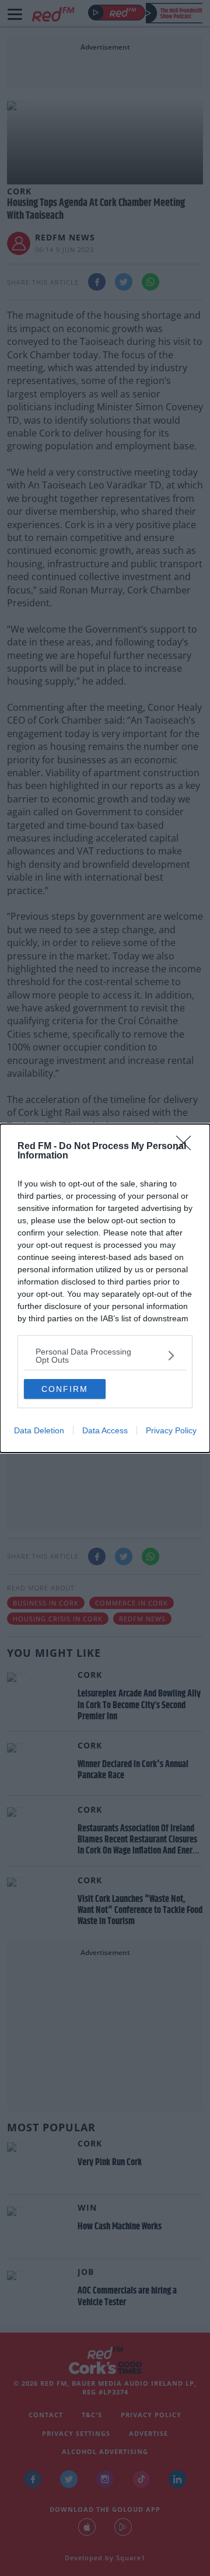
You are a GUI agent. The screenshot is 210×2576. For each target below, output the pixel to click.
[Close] (187, 1147)
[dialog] (105, 1288)
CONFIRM (65, 1389)
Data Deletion (39, 1430)
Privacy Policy (171, 1430)
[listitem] (105, 1356)
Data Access (105, 1430)
